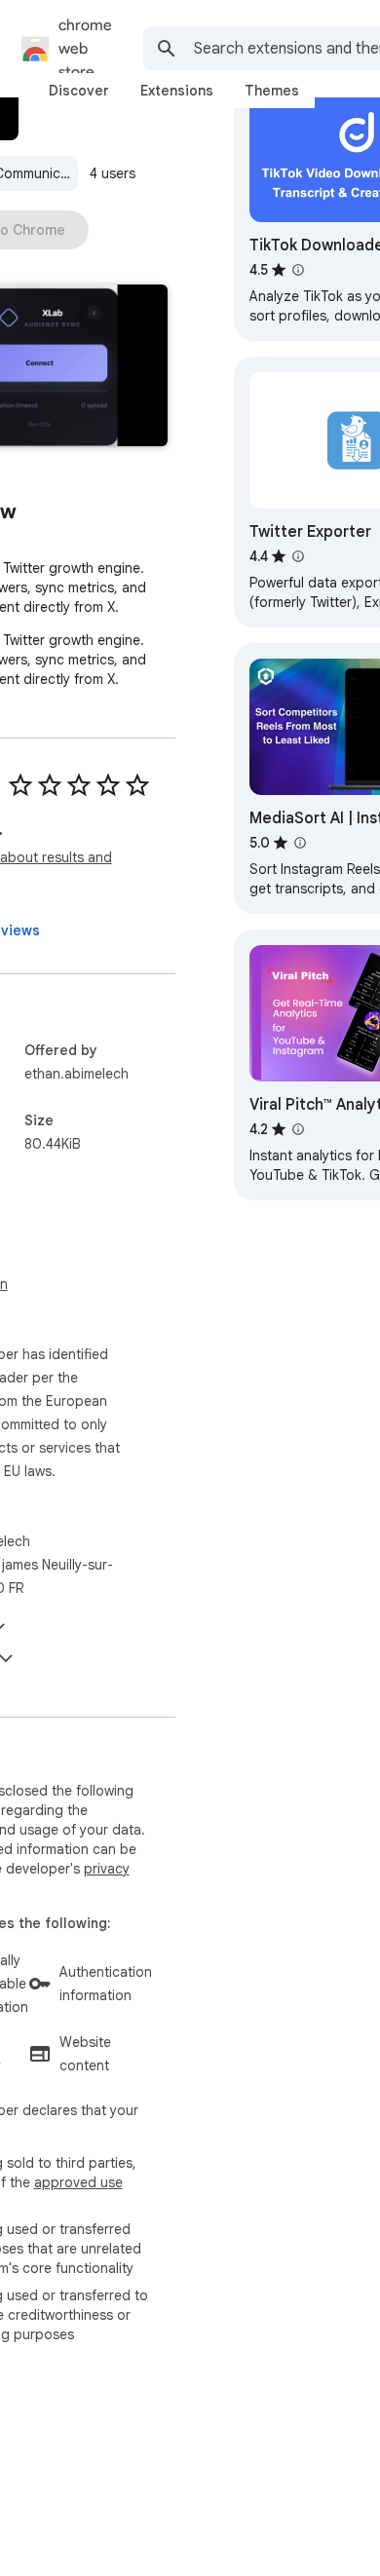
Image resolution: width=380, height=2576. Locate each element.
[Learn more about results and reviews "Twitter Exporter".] (298, 556)
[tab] (79, 91)
